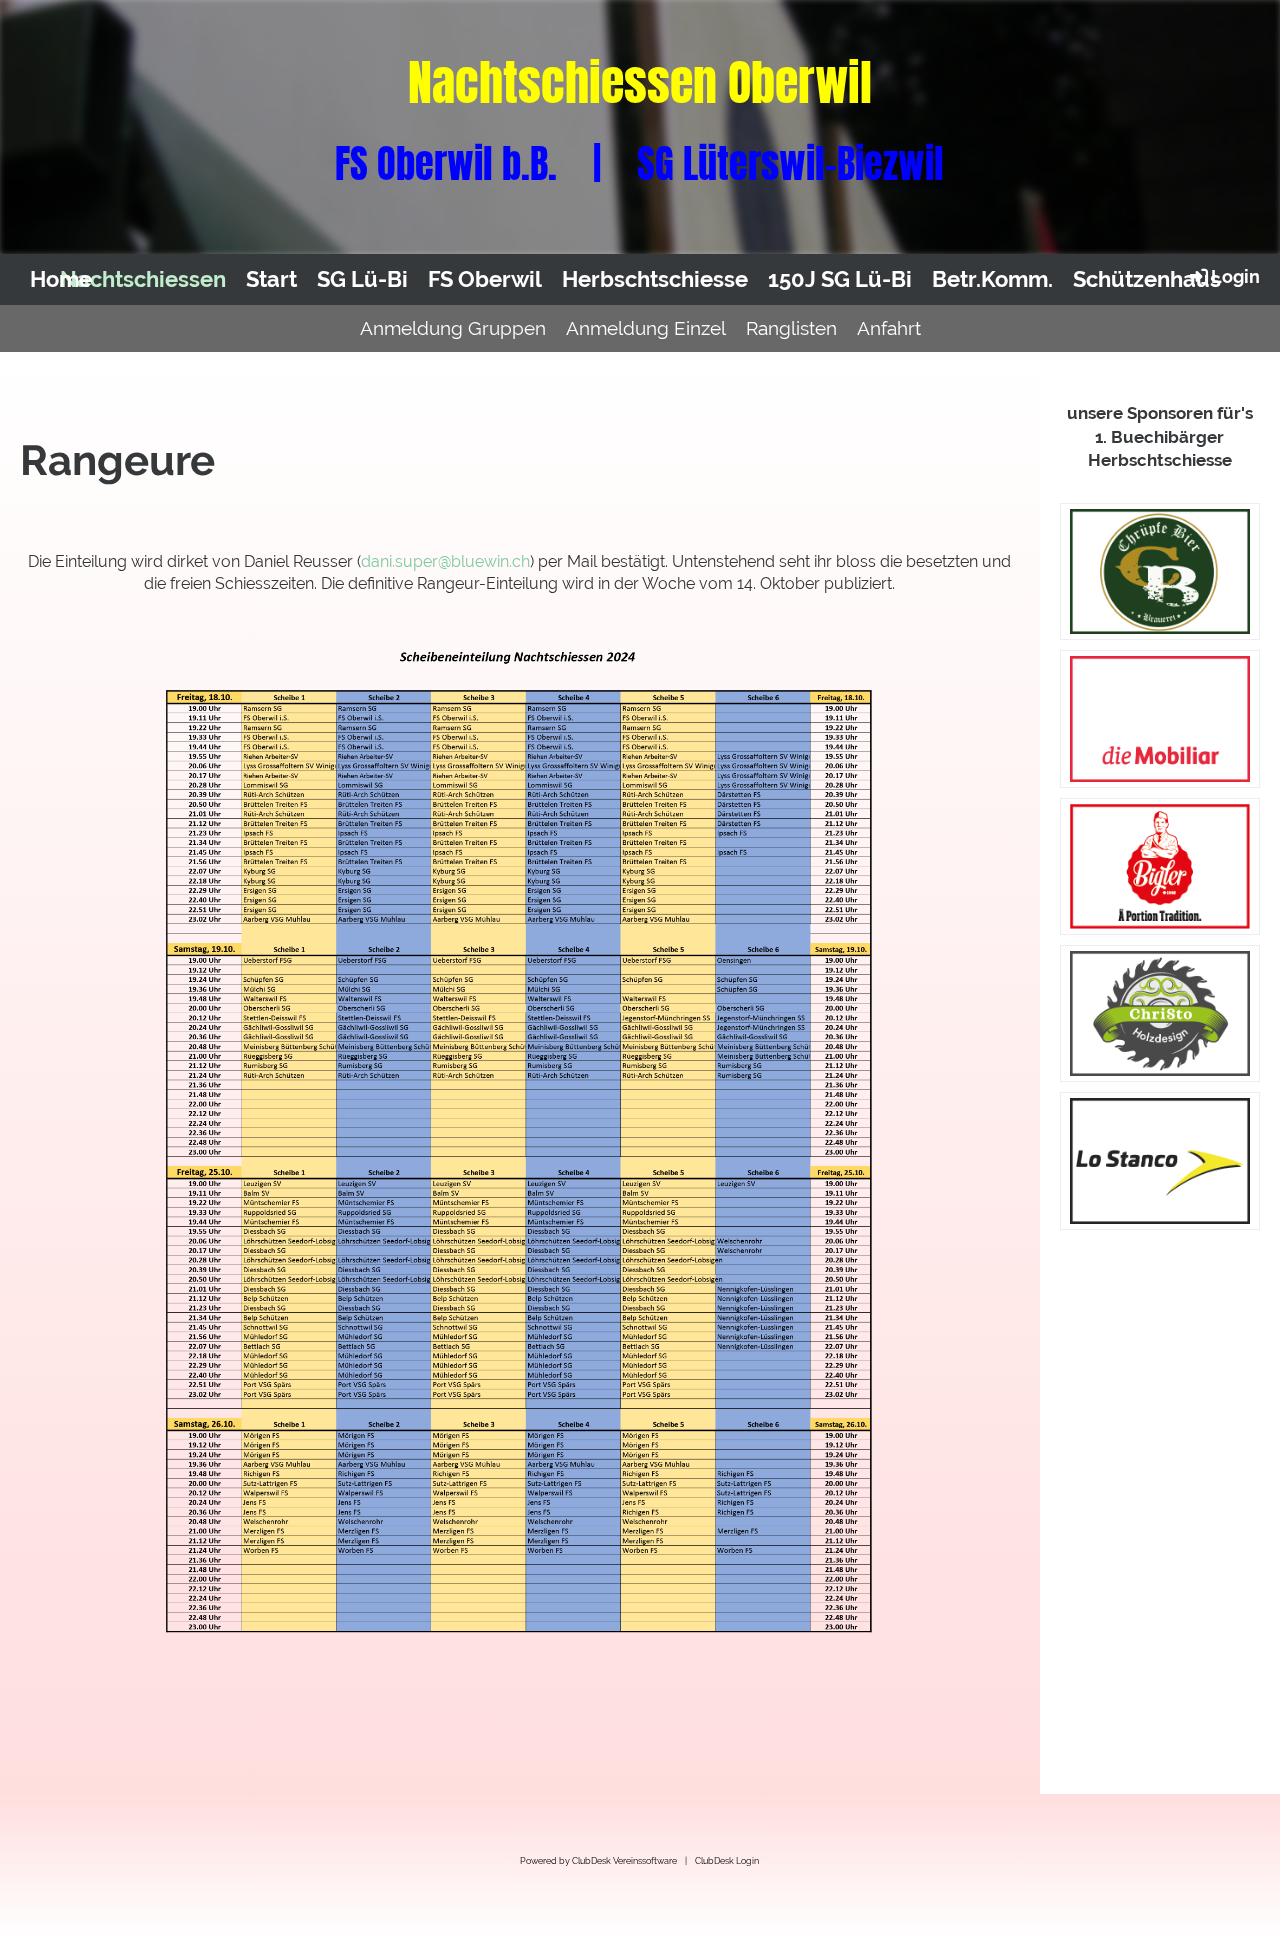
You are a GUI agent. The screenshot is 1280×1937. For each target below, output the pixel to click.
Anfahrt (889, 328)
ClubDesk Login (727, 1860)
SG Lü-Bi (362, 279)
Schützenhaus (1147, 279)
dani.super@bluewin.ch (445, 561)
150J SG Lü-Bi (840, 279)
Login (1235, 276)
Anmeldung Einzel (646, 328)
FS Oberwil (485, 279)
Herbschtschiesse (655, 279)
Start (271, 279)
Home (61, 279)
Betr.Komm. (992, 279)
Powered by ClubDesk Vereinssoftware (598, 1860)
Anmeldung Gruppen (453, 328)
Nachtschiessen (143, 279)
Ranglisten (791, 328)
